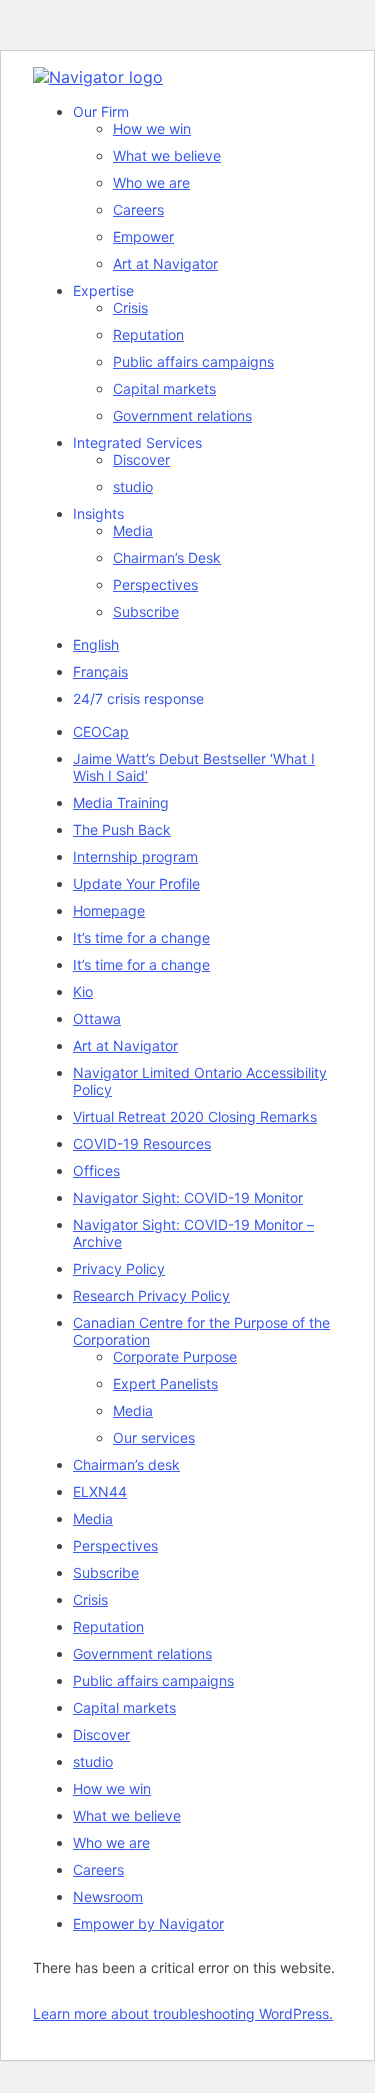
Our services (154, 1437)
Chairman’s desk (126, 1464)
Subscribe (146, 611)
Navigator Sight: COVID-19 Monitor (188, 1197)
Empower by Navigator (148, 1923)
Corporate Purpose (175, 1356)
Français (100, 671)
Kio (83, 991)
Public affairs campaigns (193, 361)
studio (133, 486)
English (96, 644)
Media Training (121, 802)
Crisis (130, 307)
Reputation (148, 334)
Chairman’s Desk (167, 557)
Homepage (109, 910)
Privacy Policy (119, 1268)
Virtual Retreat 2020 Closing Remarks (195, 1116)
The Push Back (122, 829)
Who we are (151, 182)
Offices (96, 1170)
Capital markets (164, 388)
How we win (152, 128)
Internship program (135, 856)
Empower (143, 236)
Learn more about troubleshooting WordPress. (183, 2013)
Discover (141, 459)
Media (133, 530)
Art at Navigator (165, 263)
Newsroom (108, 1896)
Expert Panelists (165, 1383)
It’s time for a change (141, 937)
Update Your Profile (136, 883)
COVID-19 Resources (142, 1143)
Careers (138, 209)
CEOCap (101, 731)
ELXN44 (100, 1491)
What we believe (167, 155)
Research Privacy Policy (151, 1295)
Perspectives (155, 584)
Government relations (182, 415)
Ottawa (97, 1018)
